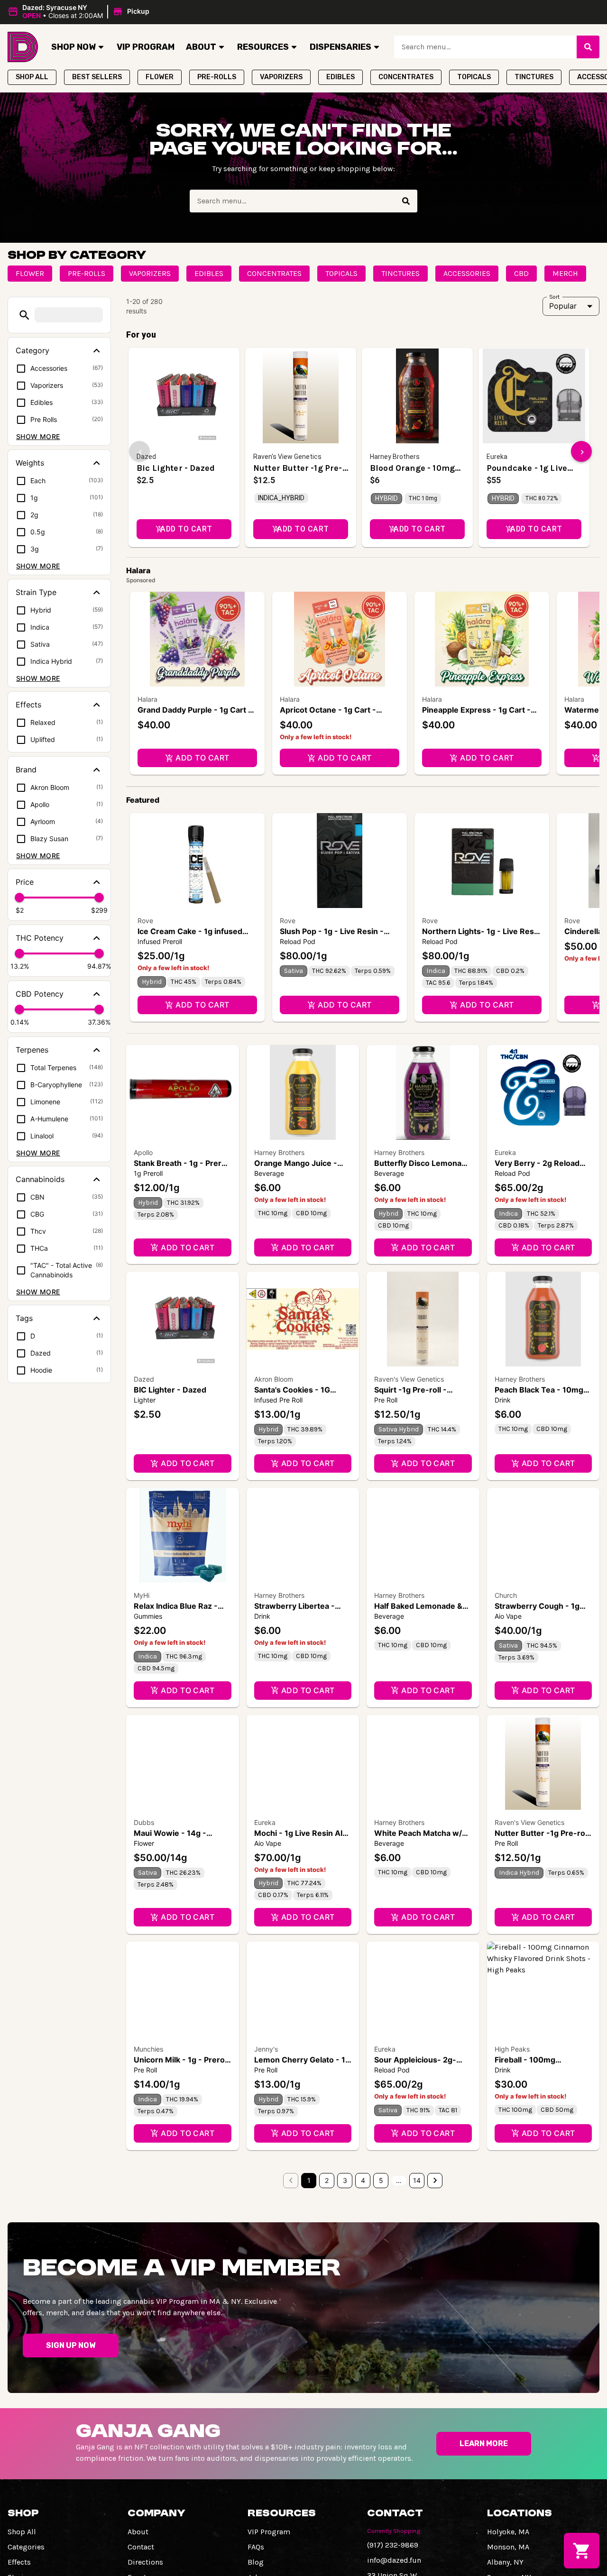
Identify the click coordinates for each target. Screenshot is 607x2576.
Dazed (144, 1379)
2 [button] (327, 2180)
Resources (263, 47)
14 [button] (417, 2180)
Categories (26, 2547)
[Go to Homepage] (23, 47)
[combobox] (485, 47)
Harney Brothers (279, 1152)
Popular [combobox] (563, 306)
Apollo (143, 1152)
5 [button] (381, 2180)
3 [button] (345, 2180)
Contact (141, 2547)
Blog (256, 2562)
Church (506, 1595)
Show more (38, 436)
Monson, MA (508, 2547)
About (201, 47)
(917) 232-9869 (393, 2545)
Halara (147, 699)
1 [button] (309, 2180)
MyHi (142, 1595)
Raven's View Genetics (409, 1379)
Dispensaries (340, 47)
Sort (555, 296)
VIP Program (146, 47)
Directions (145, 2562)
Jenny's (266, 2049)
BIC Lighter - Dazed (170, 1390)
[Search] (588, 47)
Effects (19, 2562)
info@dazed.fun (394, 2560)
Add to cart (202, 758)
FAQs (256, 2547)
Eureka (505, 1152)
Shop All (22, 2532)
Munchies (148, 2049)
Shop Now (74, 47)
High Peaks (512, 2049)
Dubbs (144, 1822)
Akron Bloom (274, 1379)
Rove (145, 921)
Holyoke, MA (508, 2532)
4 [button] (363, 2180)
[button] (80, 12)
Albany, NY (505, 2562)
